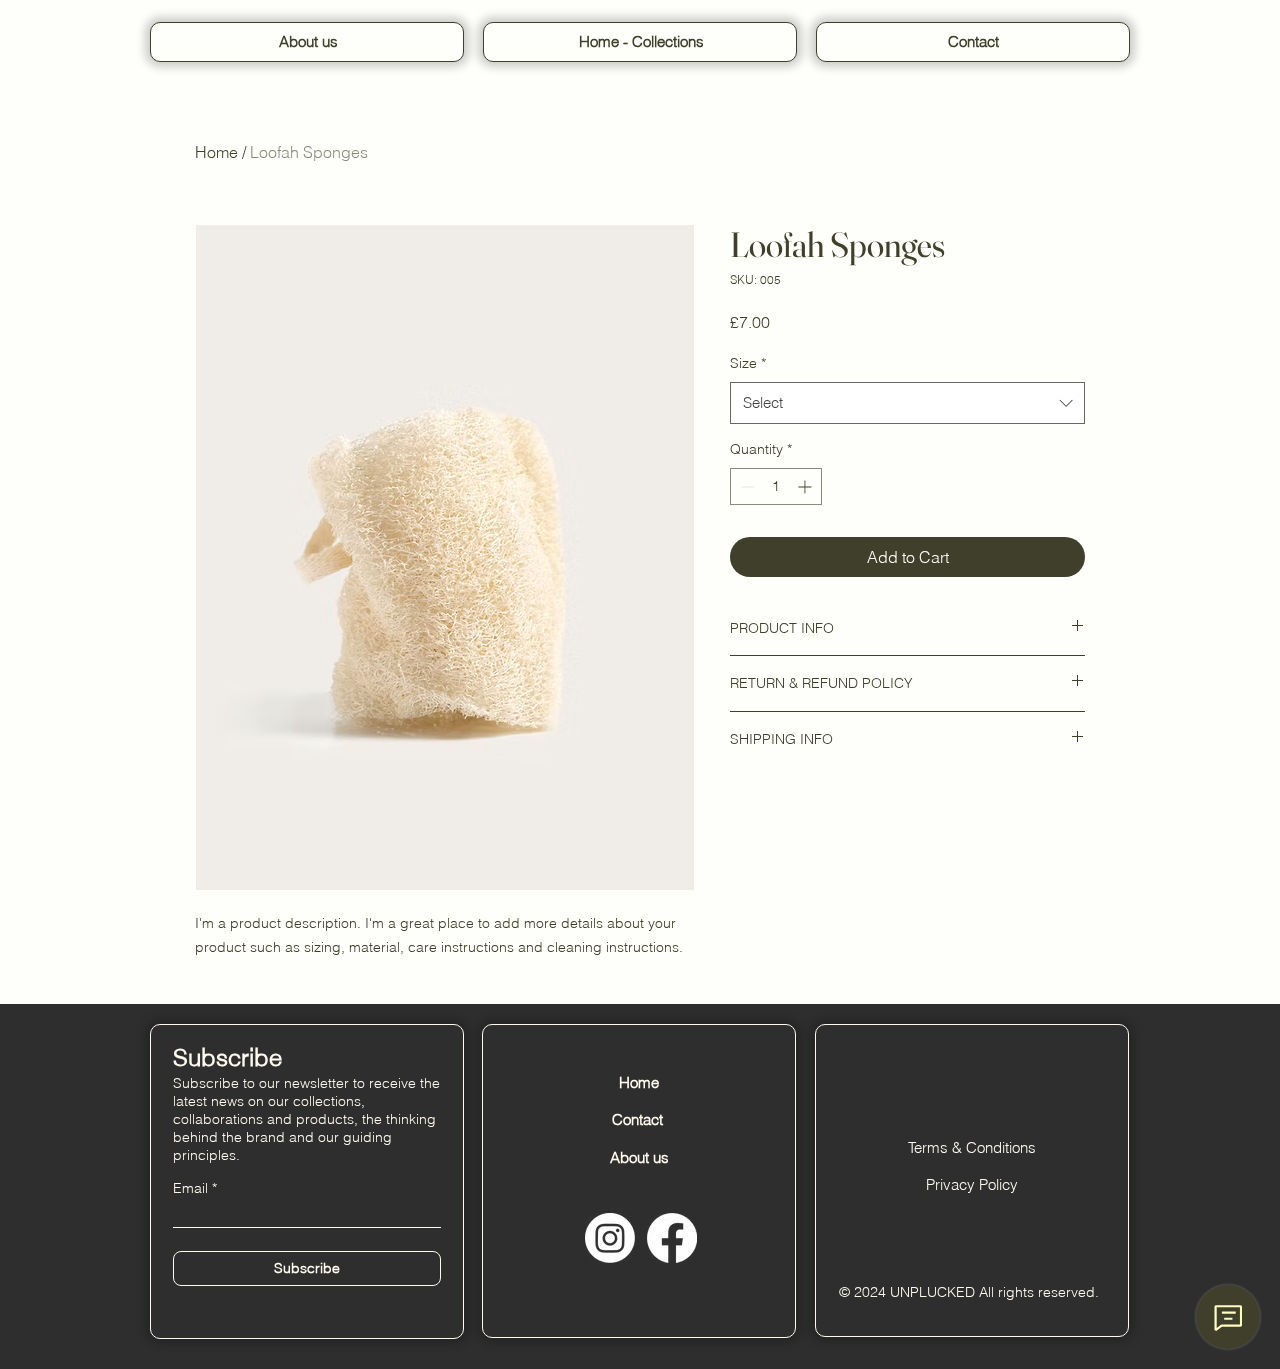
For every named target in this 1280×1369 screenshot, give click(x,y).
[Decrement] (745, 486)
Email (190, 1188)
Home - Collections (641, 41)
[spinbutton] (776, 486)
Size (748, 363)
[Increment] (806, 486)
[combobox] (907, 403)
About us (308, 41)
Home (216, 152)
